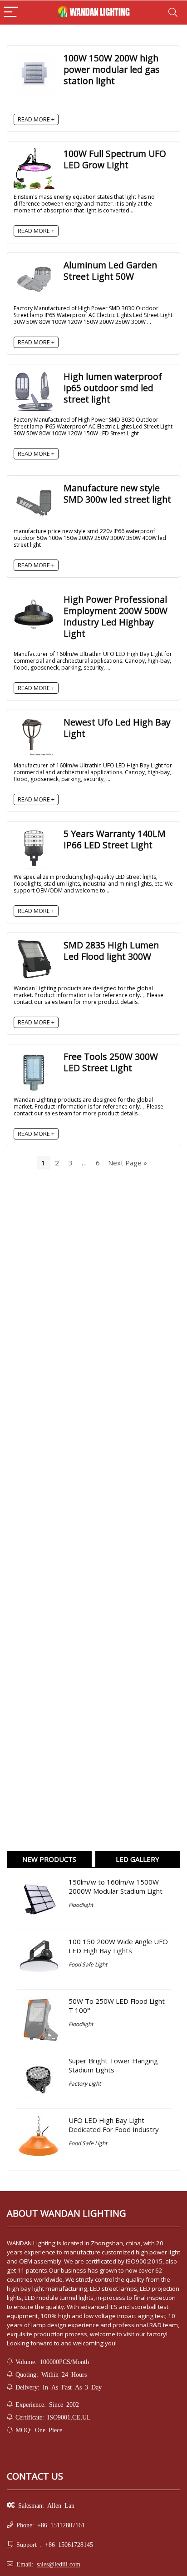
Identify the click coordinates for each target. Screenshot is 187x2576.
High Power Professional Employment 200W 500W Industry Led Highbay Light (116, 616)
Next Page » (128, 1163)
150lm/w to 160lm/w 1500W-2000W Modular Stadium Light (116, 1886)
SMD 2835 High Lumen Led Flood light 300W (111, 951)
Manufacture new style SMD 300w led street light (117, 494)
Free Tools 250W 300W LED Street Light (111, 1062)
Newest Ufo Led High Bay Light (117, 728)
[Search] (173, 13)
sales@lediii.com (59, 2564)
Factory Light (85, 2084)
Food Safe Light (88, 1964)
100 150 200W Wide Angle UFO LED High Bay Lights (118, 1946)
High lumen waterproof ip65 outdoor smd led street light (113, 388)
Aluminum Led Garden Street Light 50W (110, 271)
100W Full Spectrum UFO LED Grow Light (115, 159)
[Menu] (11, 13)
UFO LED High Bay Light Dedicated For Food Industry (114, 2125)
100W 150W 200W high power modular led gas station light (112, 69)
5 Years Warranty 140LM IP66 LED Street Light (115, 839)
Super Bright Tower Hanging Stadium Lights (113, 2065)
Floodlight (81, 1905)
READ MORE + (36, 119)
